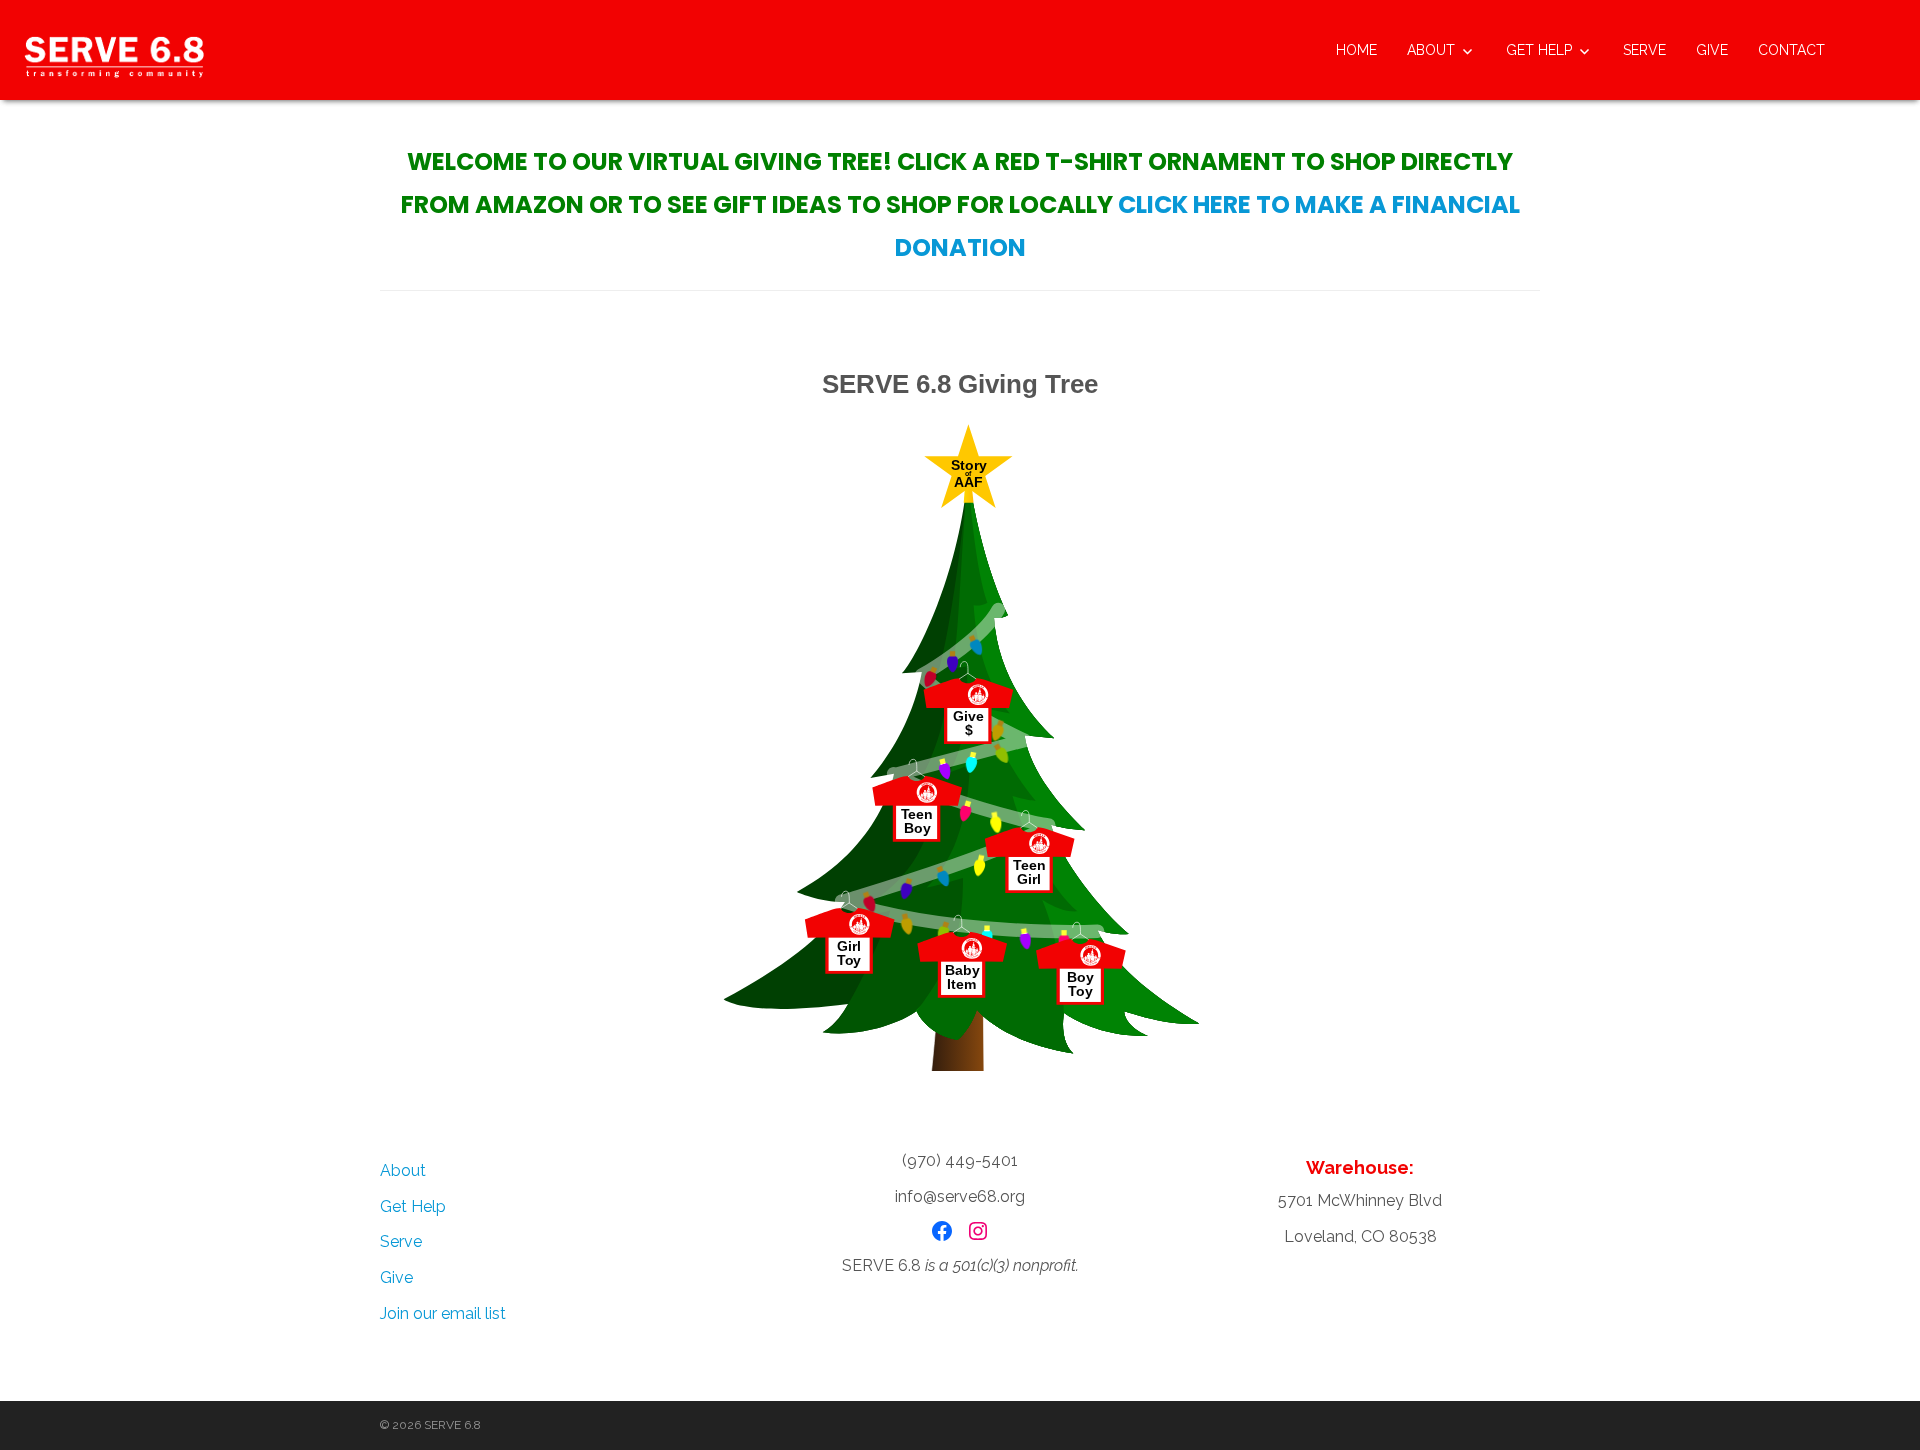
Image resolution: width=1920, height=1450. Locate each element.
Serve (1644, 50)
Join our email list (443, 1313)
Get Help (1539, 50)
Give (1712, 50)
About (1431, 50)
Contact (1791, 50)
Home (1356, 50)
